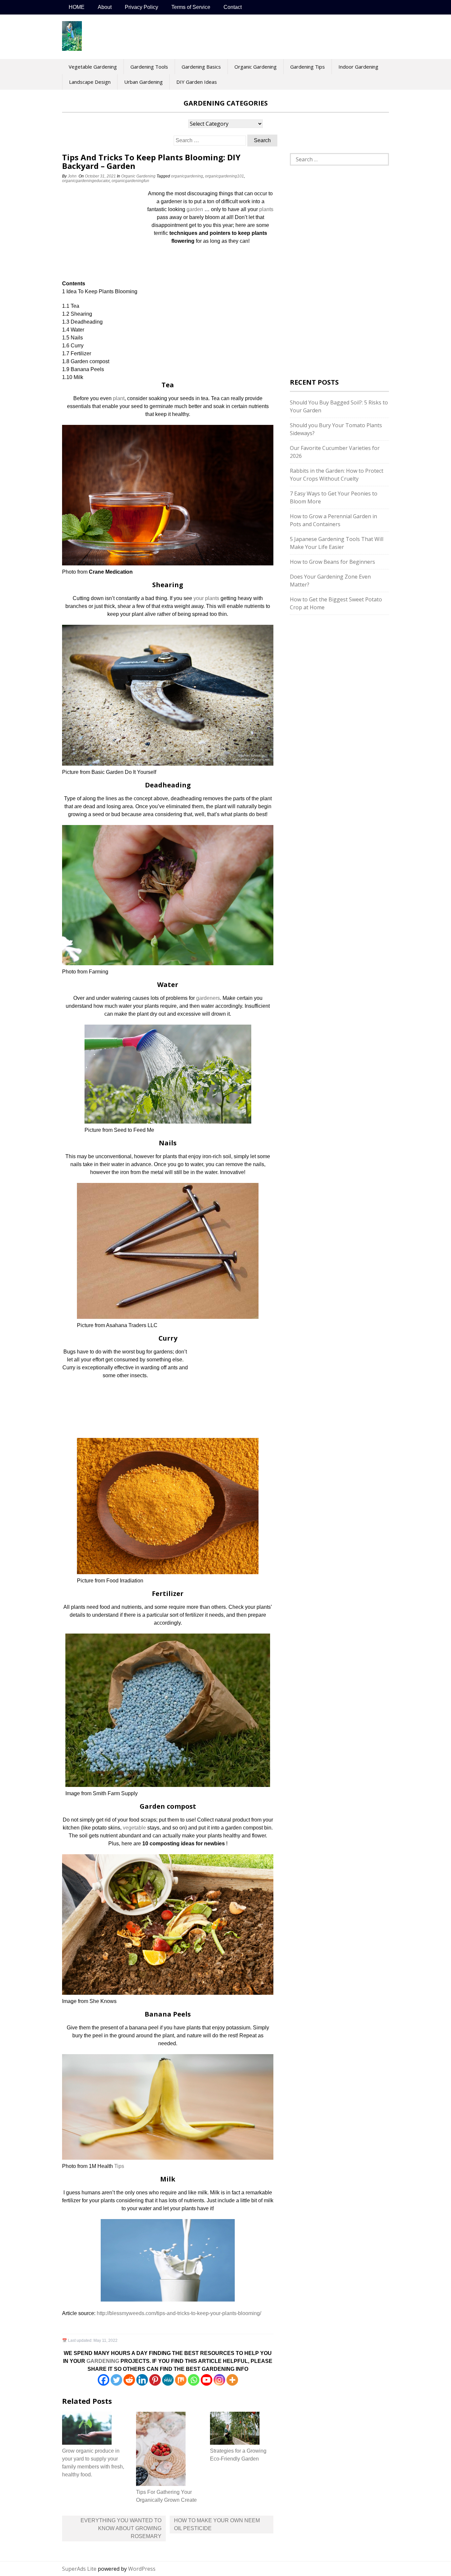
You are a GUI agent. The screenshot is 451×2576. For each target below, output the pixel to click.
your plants (206, 598)
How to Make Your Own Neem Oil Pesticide (217, 2524)
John (72, 176)
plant (119, 398)
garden (195, 209)
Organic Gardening (256, 67)
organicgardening (187, 176)
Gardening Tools (149, 67)
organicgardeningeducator (86, 181)
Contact (233, 7)
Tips (119, 2166)
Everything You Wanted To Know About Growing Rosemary (121, 2528)
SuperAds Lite (79, 2569)
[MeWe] (168, 2380)
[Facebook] (104, 2380)
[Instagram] (219, 2380)
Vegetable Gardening (93, 67)
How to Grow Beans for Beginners (332, 562)
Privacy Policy (141, 7)
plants (266, 209)
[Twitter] (116, 2380)
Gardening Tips (308, 67)
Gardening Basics (201, 67)
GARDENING (103, 2361)
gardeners (208, 998)
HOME (77, 7)
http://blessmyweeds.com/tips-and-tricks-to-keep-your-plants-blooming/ (179, 2313)
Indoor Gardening (358, 67)
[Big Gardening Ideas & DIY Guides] (72, 47)
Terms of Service (191, 7)
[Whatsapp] (194, 2380)
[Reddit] (129, 2380)
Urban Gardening (143, 82)
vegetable (134, 1828)
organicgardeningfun (130, 181)
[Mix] (181, 2380)
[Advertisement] (103, 234)
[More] (232, 2380)
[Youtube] (207, 2380)
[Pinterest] (155, 2380)
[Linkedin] (142, 2380)
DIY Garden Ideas (197, 82)
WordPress (142, 2569)
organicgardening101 (225, 176)
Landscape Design (90, 82)
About (105, 7)
